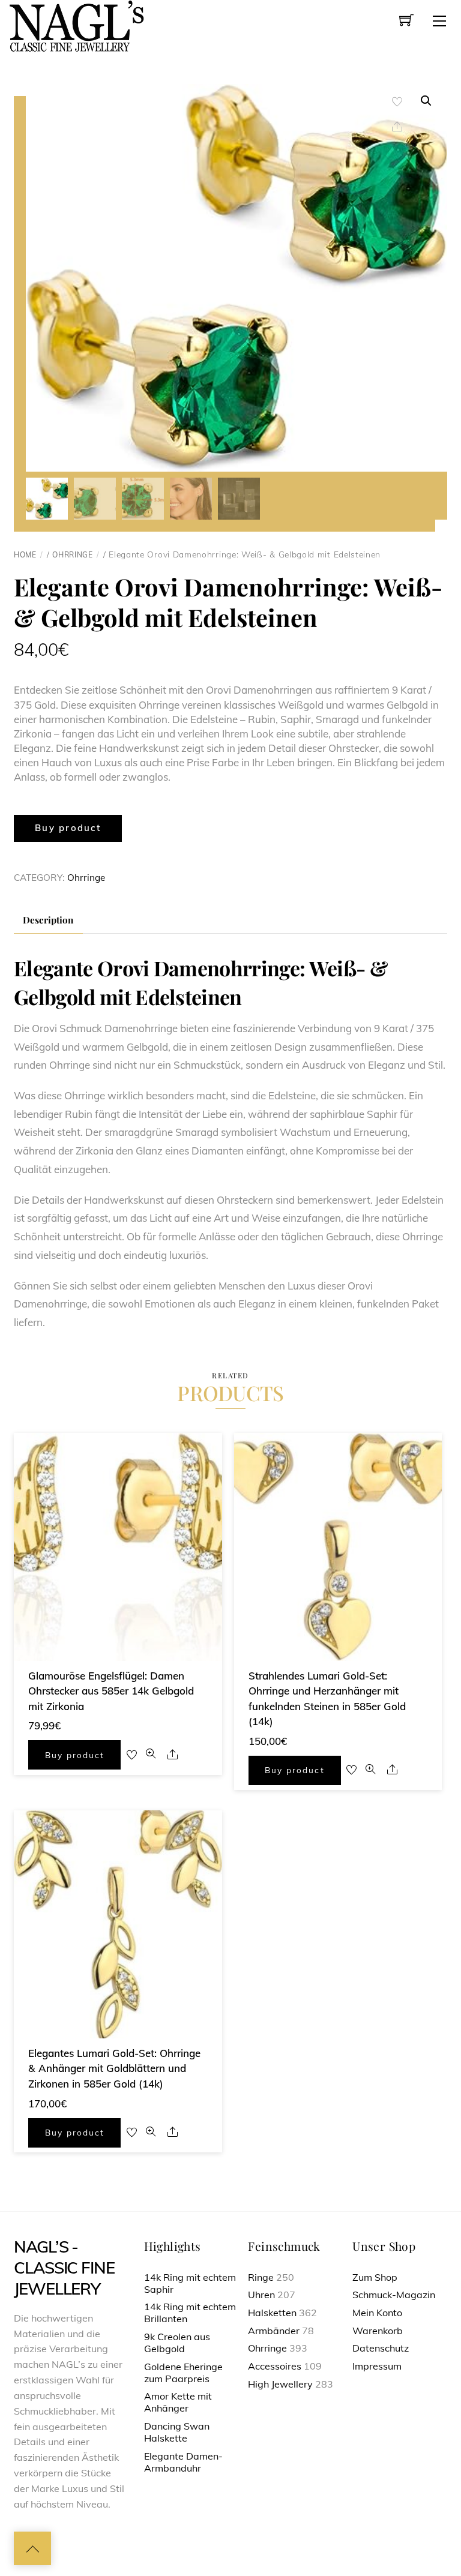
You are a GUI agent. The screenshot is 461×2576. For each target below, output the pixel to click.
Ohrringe (73, 555)
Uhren (261, 2295)
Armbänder (274, 2331)
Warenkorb (378, 2331)
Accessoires (275, 2366)
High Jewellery (280, 2384)
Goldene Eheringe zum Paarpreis (183, 2373)
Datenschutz (381, 2348)
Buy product (68, 828)
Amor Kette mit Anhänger (178, 2402)
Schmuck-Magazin (394, 2295)
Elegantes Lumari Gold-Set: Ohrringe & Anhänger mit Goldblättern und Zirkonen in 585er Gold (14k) (114, 2068)
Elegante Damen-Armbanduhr (183, 2462)
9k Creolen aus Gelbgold (177, 2343)
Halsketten (272, 2313)
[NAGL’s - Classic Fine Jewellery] (77, 25)
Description (48, 920)
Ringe (261, 2277)
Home (25, 555)
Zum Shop (375, 2277)
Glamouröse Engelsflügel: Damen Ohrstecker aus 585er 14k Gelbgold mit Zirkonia (111, 1691)
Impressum (377, 2366)
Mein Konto (377, 2313)
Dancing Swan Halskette (177, 2432)
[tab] (48, 920)
